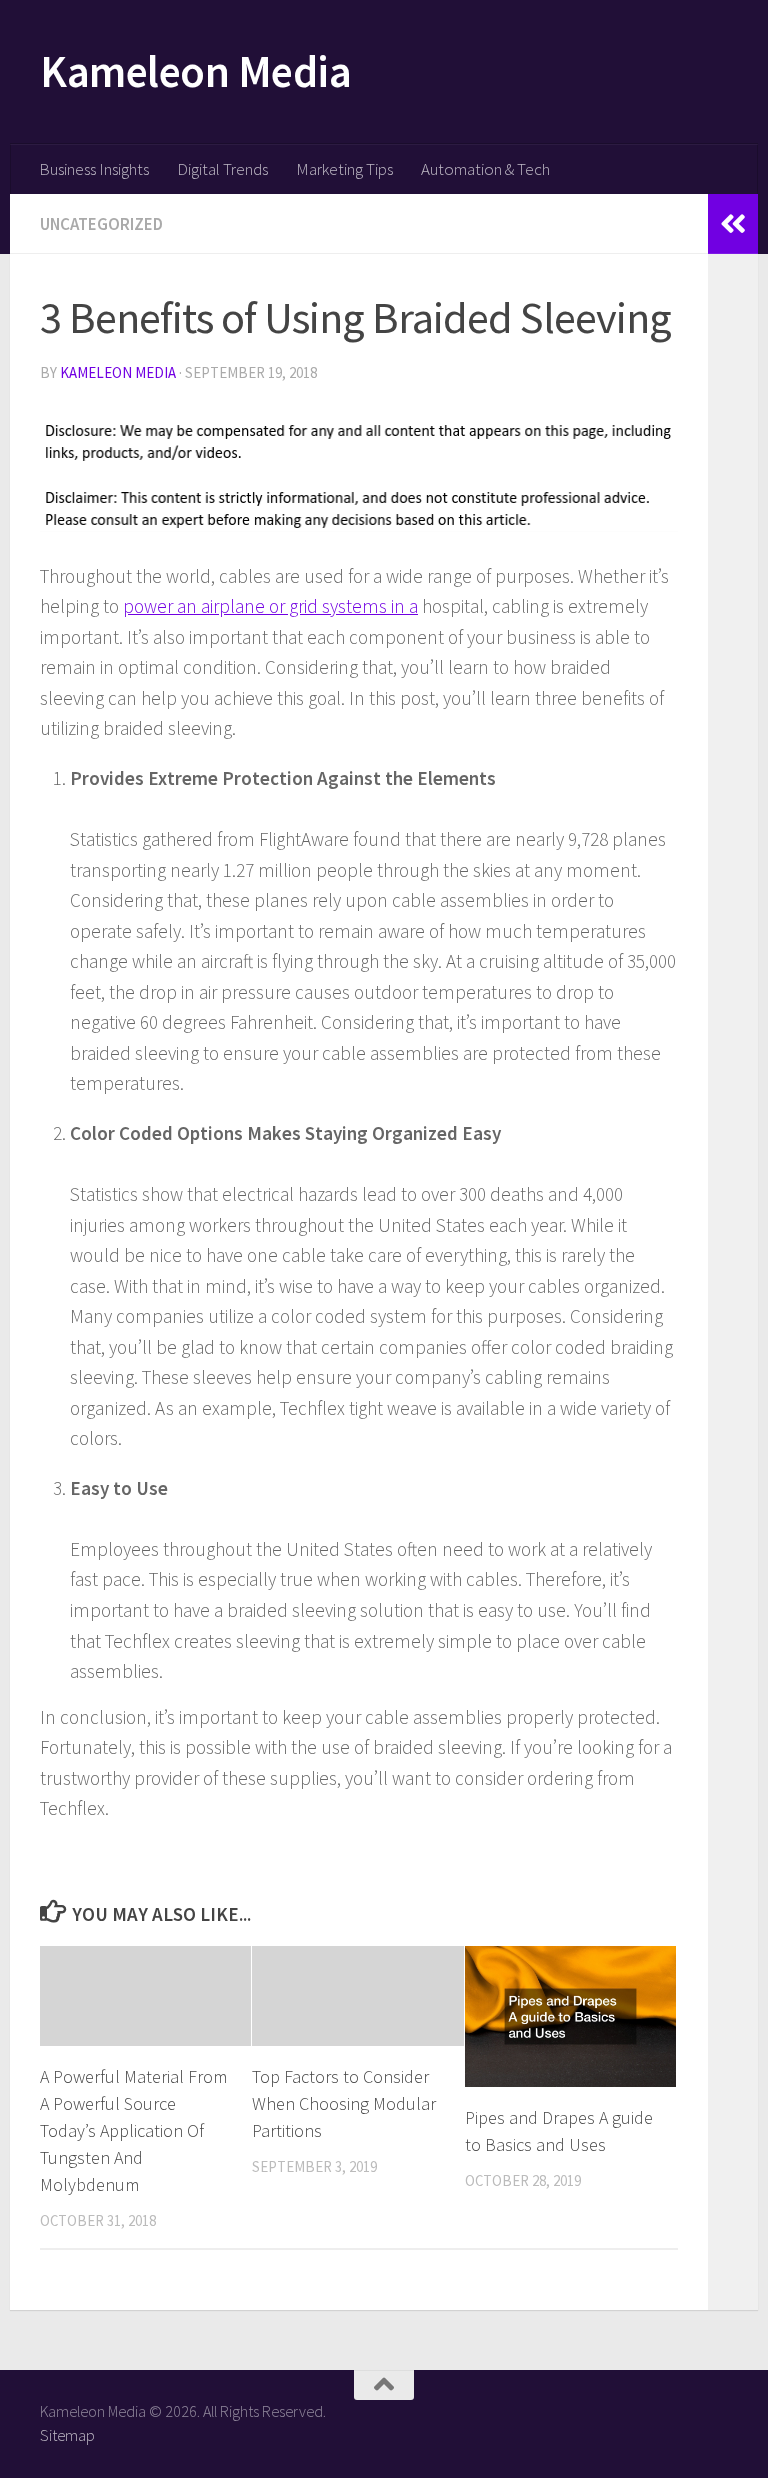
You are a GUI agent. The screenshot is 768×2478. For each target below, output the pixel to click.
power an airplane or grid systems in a (270, 606)
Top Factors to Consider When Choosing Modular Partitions (344, 2103)
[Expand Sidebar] (733, 224)
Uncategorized (101, 224)
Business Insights (94, 169)
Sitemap (67, 2435)
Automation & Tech (485, 169)
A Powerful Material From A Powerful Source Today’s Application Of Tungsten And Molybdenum (133, 2130)
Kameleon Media (195, 71)
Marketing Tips (344, 169)
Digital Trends (222, 169)
